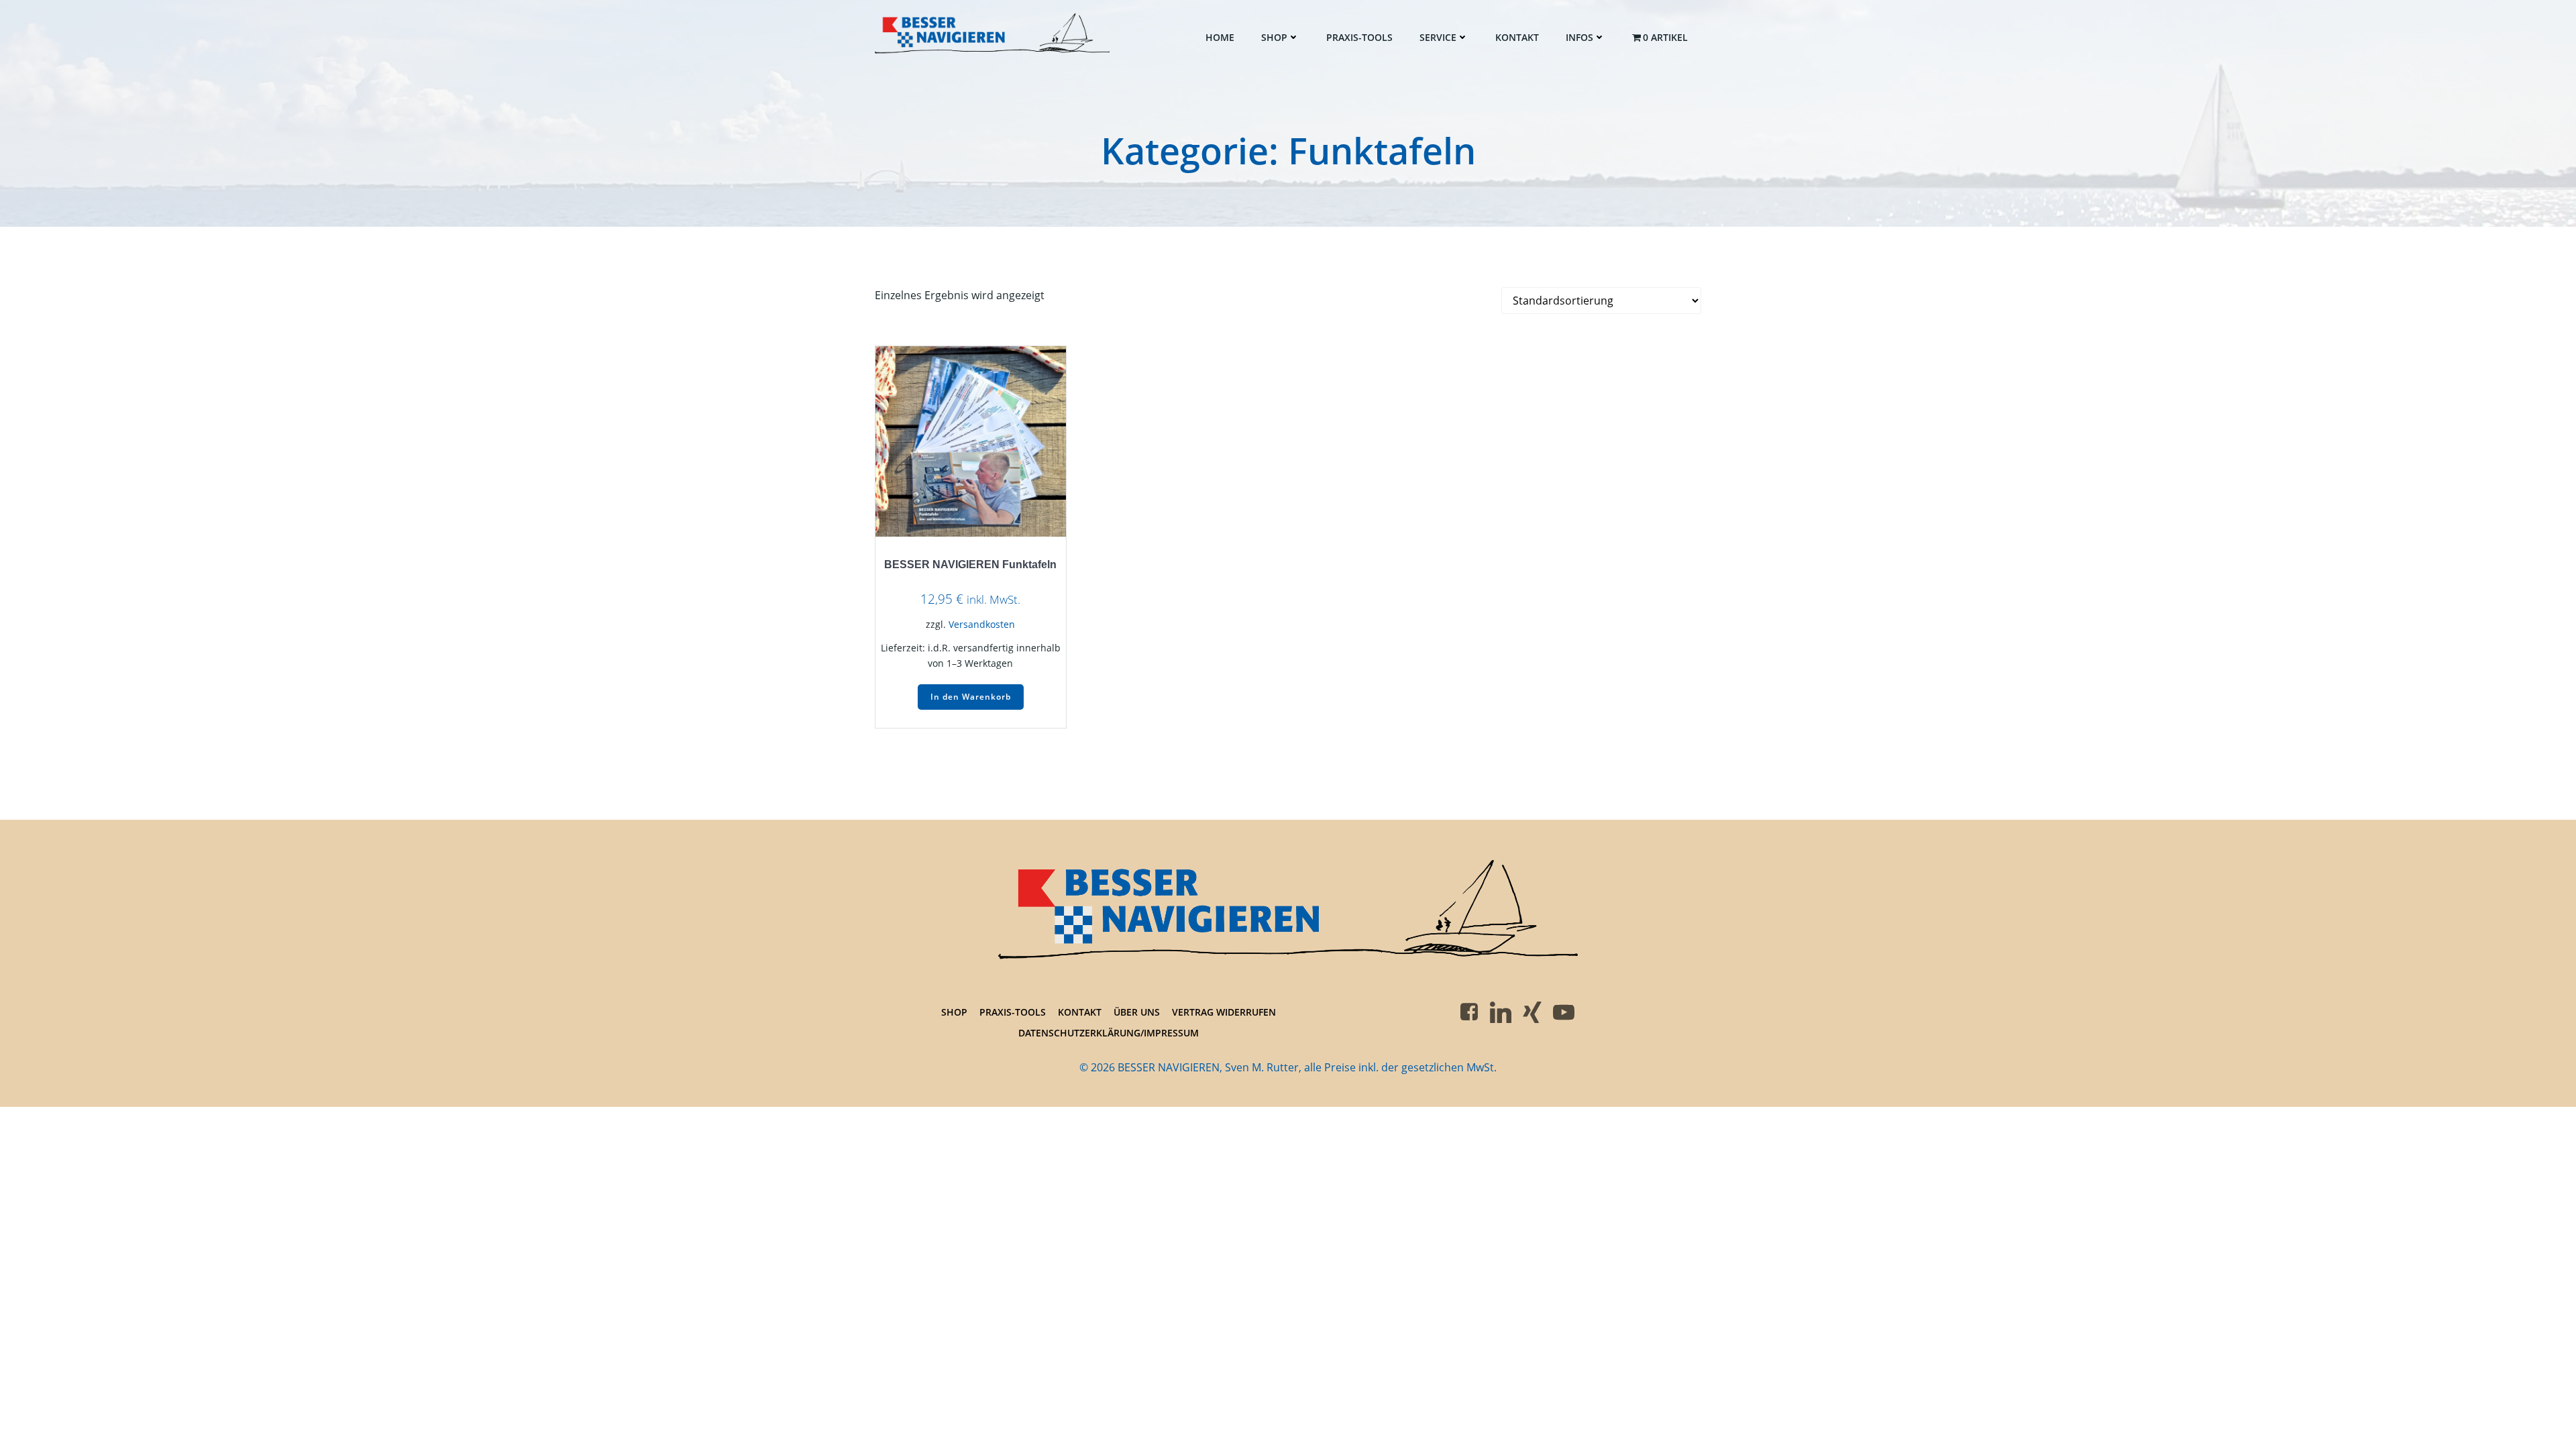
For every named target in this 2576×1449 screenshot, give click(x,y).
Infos (1579, 37)
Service (1438, 37)
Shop (1274, 37)
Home (1220, 37)
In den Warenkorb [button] (971, 697)
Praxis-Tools (1359, 37)
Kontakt (1517, 37)
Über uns (1137, 1012)
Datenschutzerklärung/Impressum (1109, 1033)
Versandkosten (982, 624)
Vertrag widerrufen (1224, 1012)
